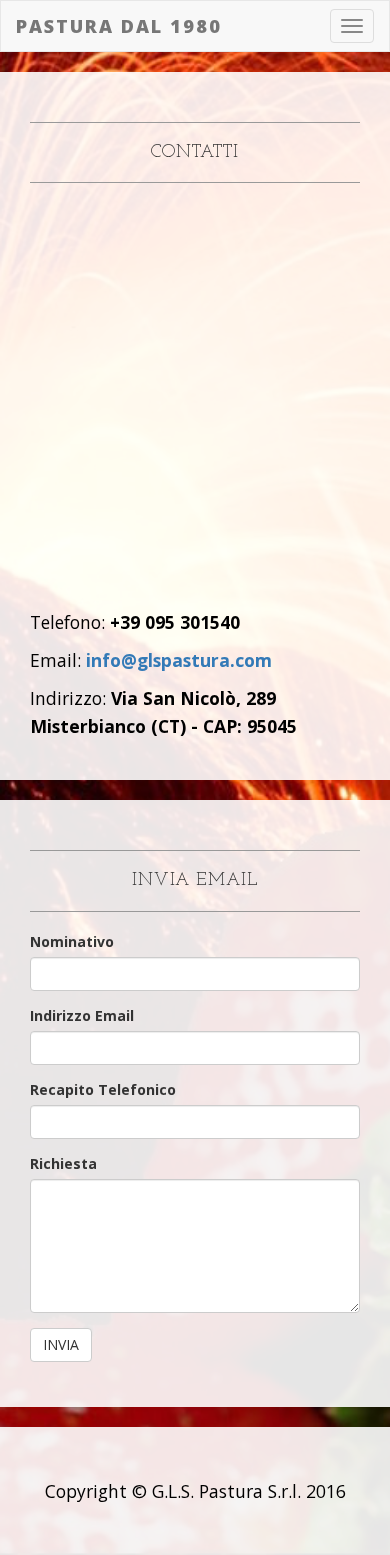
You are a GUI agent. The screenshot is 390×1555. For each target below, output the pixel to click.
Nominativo (72, 941)
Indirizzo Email (82, 1015)
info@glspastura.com (179, 660)
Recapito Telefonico (103, 1089)
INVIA (61, 1344)
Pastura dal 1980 (119, 26)
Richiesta (63, 1163)
